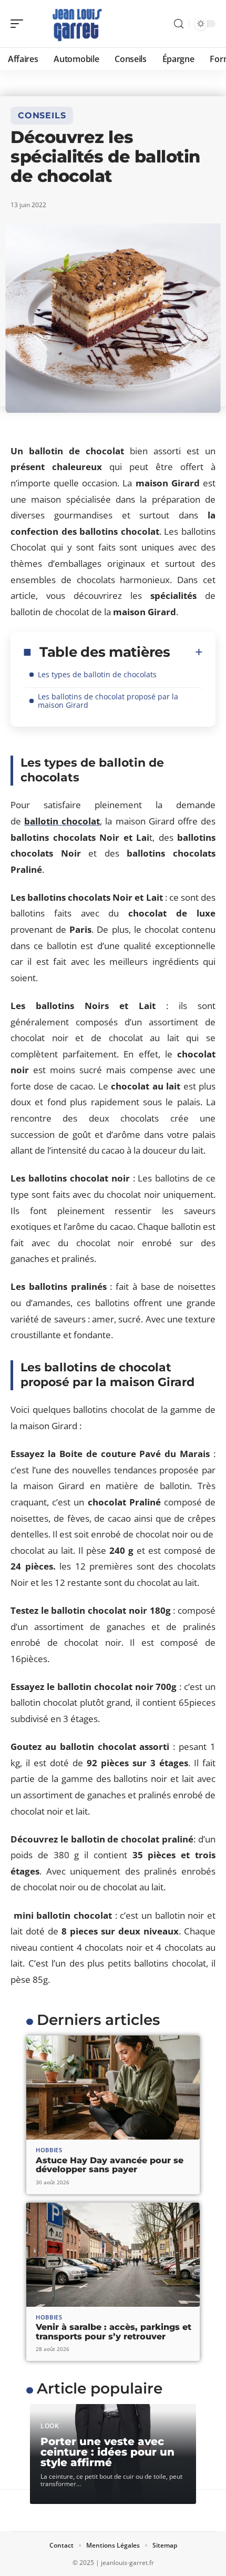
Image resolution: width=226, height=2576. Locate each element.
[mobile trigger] (19, 24)
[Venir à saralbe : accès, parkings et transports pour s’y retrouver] (113, 2255)
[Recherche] (179, 24)
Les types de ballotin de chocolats (97, 674)
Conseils (42, 115)
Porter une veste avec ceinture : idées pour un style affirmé (107, 2452)
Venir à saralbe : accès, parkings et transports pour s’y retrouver (114, 2332)
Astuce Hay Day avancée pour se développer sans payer (110, 2165)
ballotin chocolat (62, 821)
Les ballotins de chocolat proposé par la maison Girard (108, 701)
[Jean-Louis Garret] (76, 24)
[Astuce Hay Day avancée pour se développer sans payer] (113, 2088)
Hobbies (49, 2150)
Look (50, 2426)
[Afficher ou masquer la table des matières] (187, 652)
